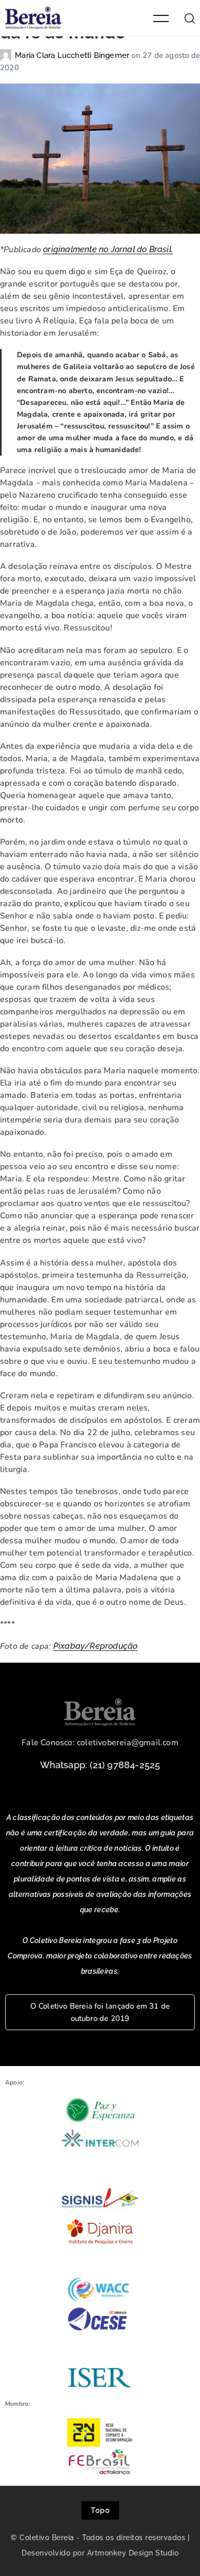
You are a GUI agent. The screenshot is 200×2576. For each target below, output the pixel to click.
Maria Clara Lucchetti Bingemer (73, 55)
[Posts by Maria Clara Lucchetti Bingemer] (7, 55)
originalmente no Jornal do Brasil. (108, 249)
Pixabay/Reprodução (96, 1646)
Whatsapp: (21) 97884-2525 (100, 1765)
